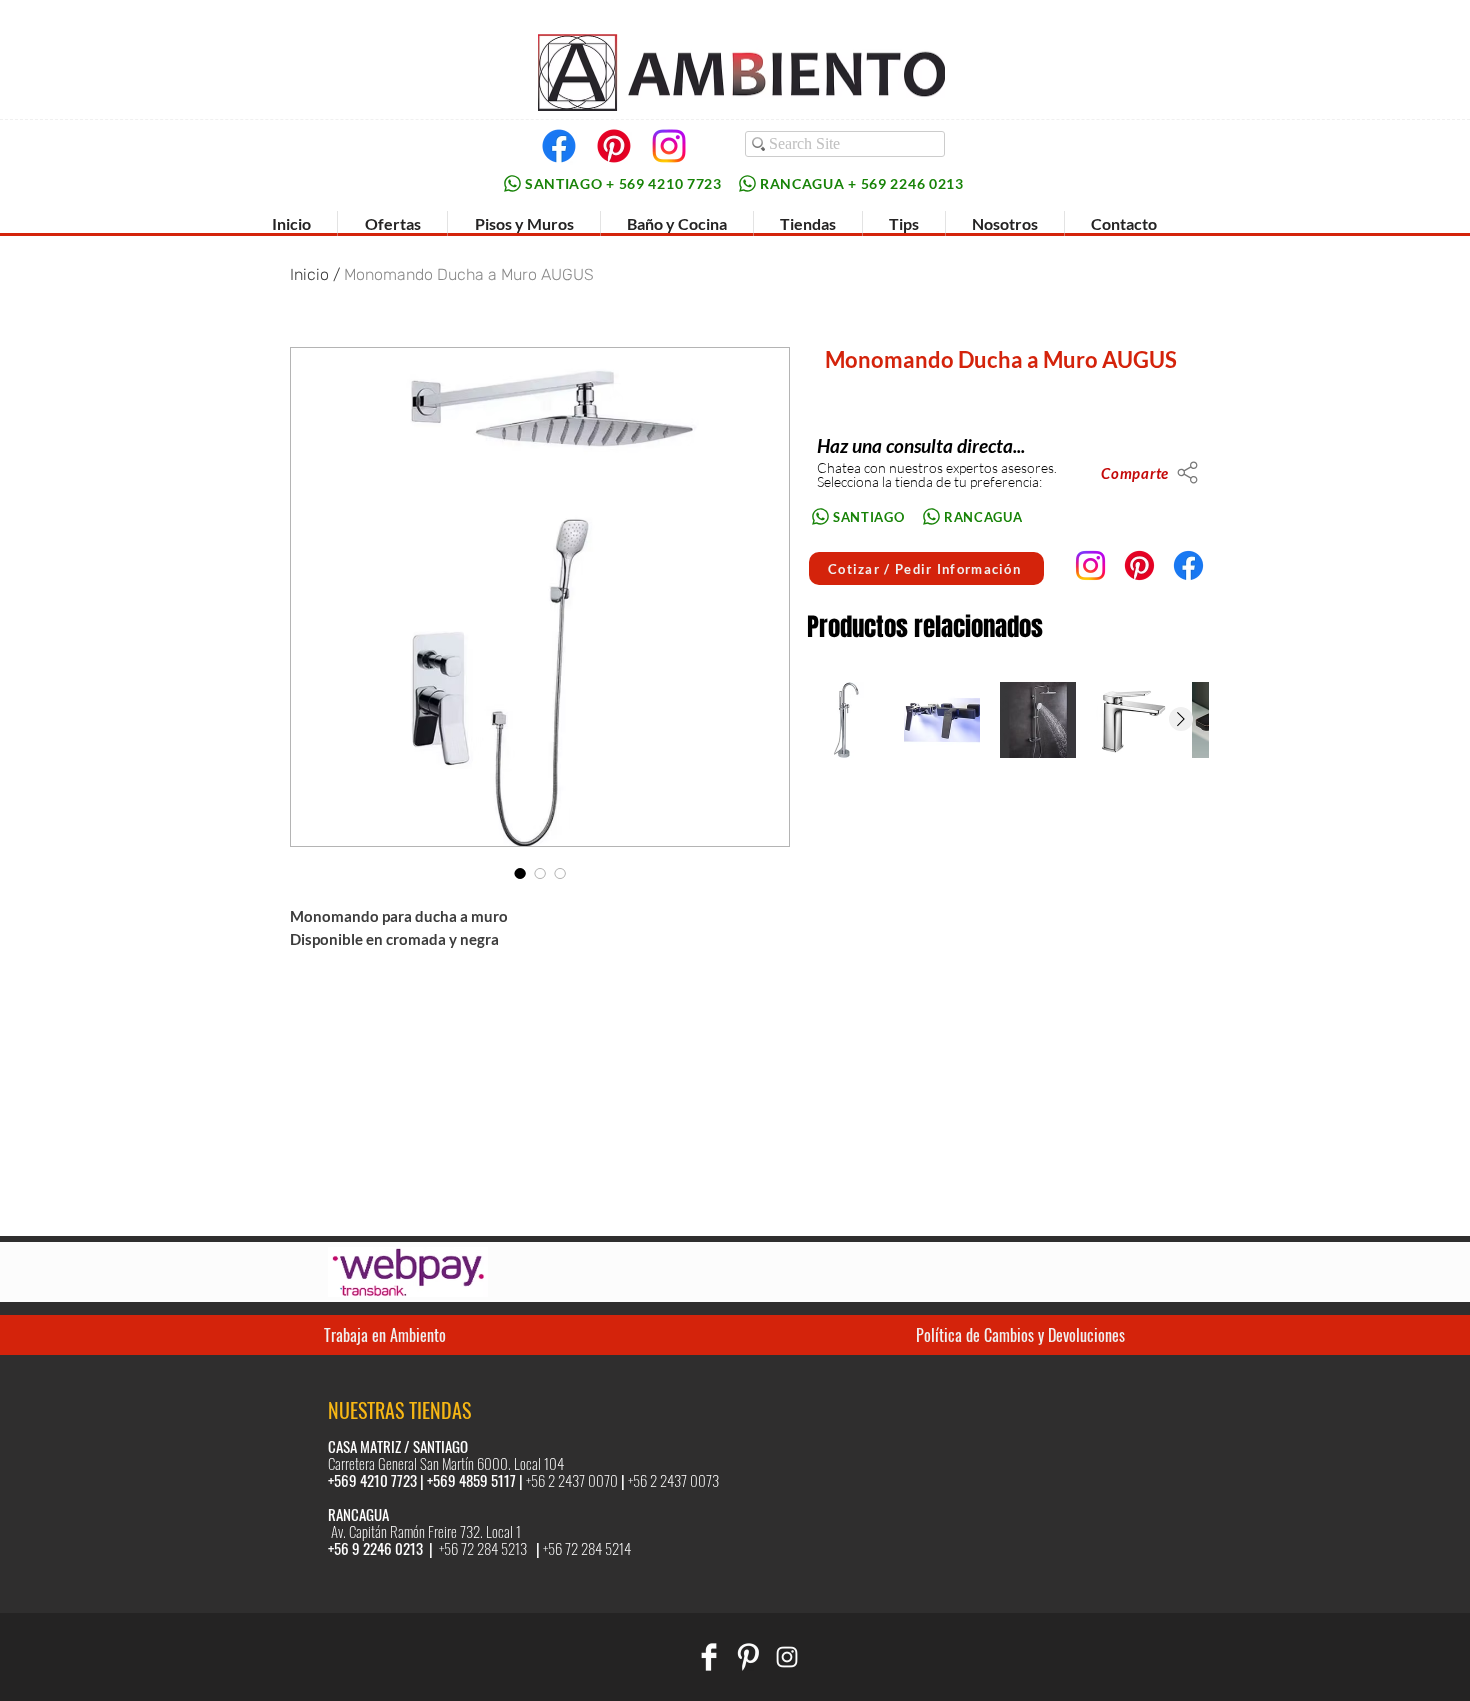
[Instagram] (669, 146)
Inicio (309, 274)
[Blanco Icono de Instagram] (787, 1657)
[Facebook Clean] (709, 1657)
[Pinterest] (614, 146)
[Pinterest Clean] (748, 1657)
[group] (1007, 720)
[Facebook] (559, 146)
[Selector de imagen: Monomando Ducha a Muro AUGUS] (520, 873)
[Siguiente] (1181, 719)
